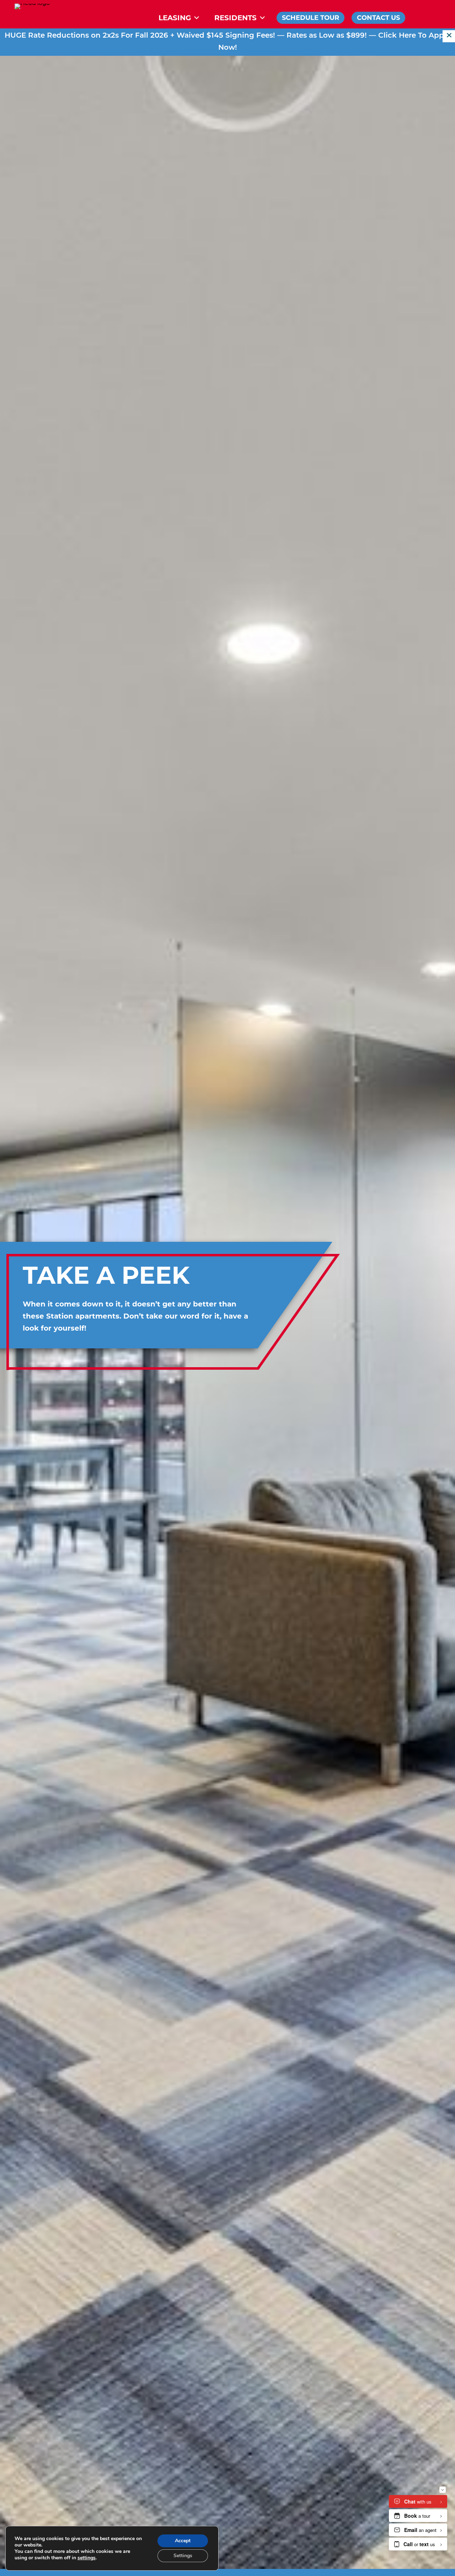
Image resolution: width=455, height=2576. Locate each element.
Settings (183, 2556)
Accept (183, 2541)
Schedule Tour (311, 18)
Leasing (175, 18)
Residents (235, 18)
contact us (378, 18)
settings (87, 2558)
